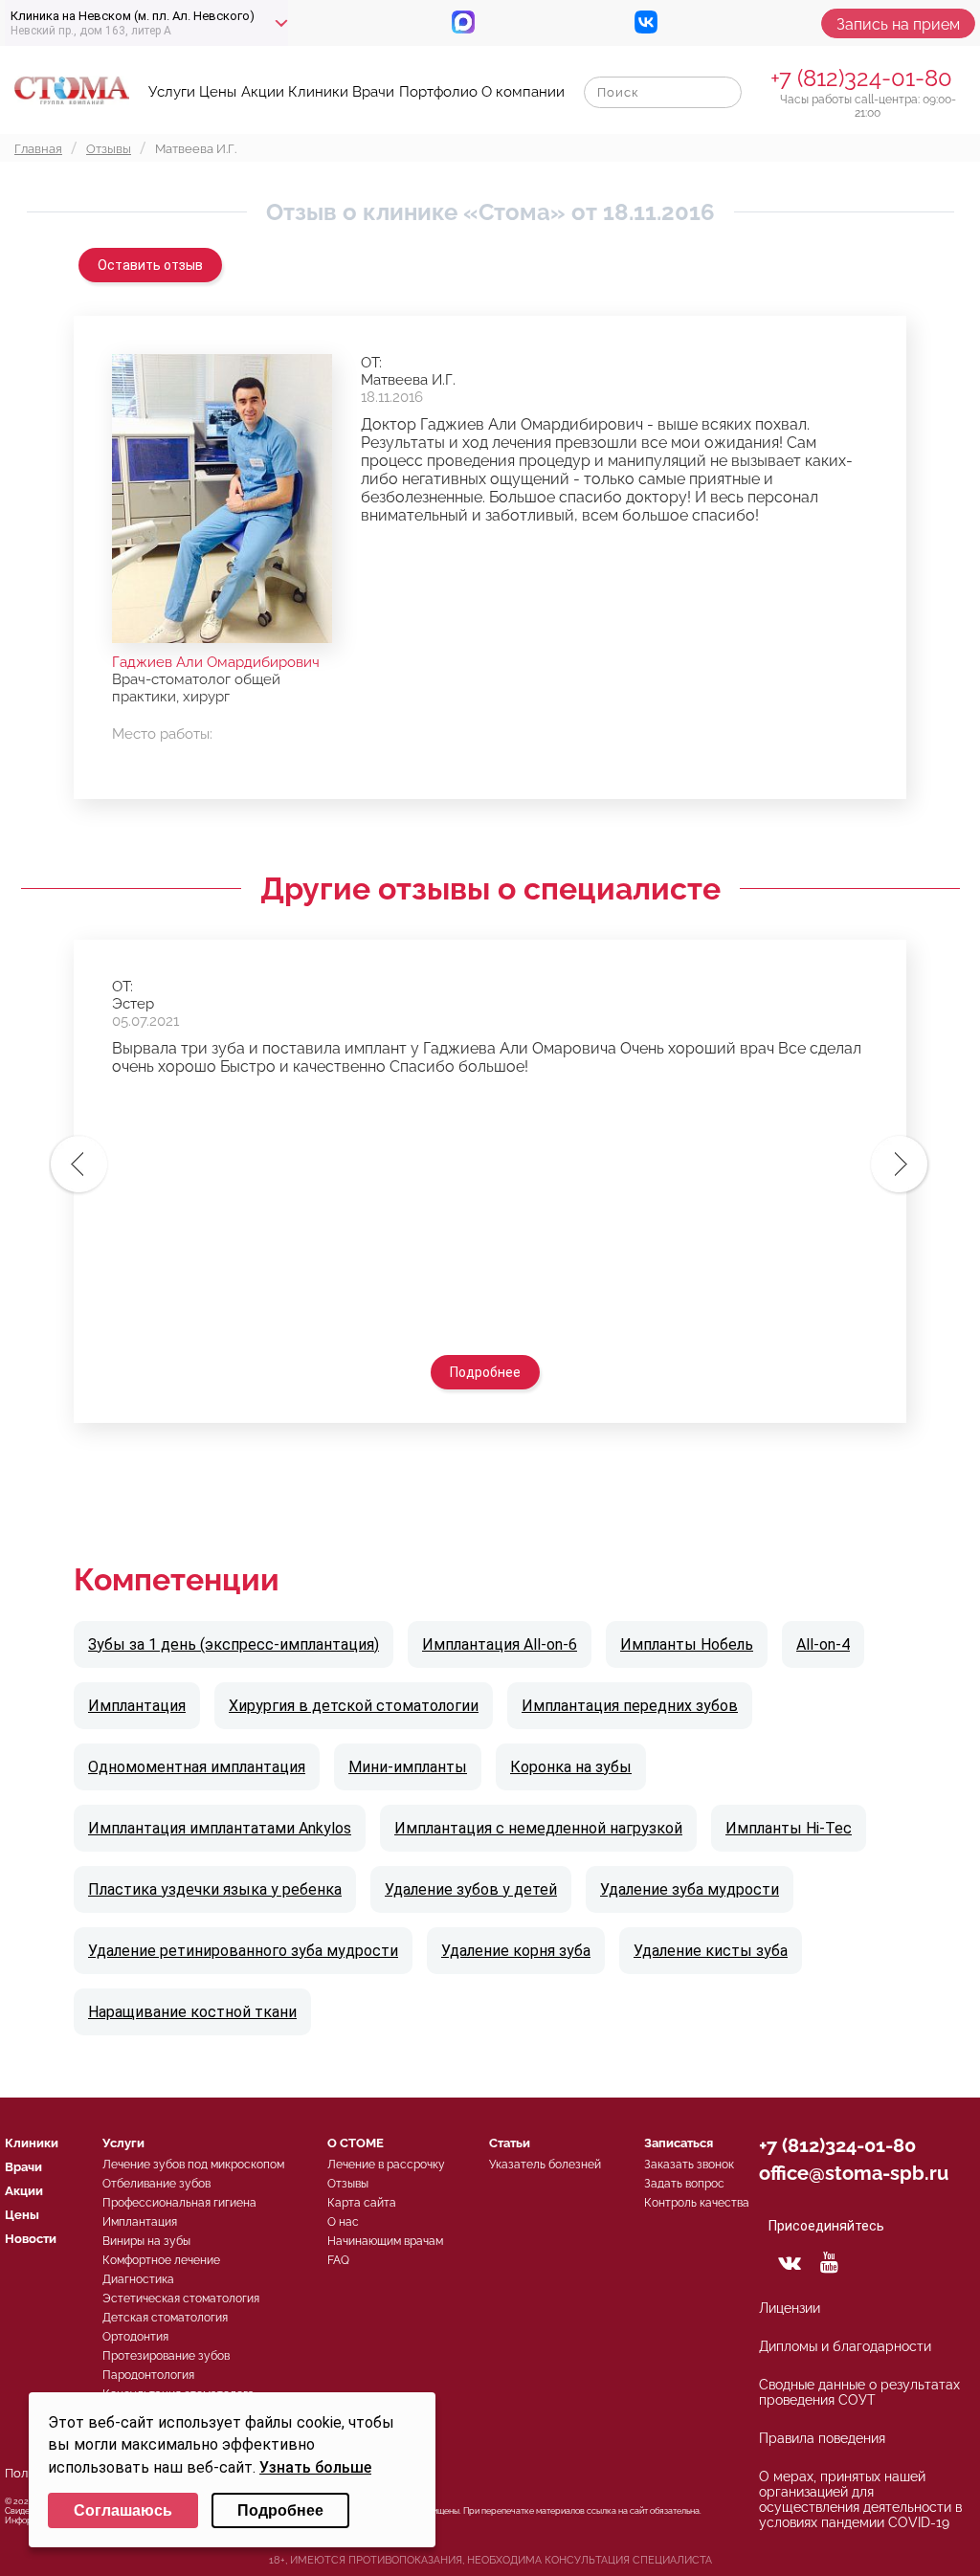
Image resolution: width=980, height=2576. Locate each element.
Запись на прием (898, 24)
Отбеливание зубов (156, 2184)
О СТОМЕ (356, 2143)
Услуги (172, 92)
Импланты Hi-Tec (789, 1828)
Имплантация (137, 1706)
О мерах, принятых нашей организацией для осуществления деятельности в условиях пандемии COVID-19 (860, 2499)
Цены (218, 92)
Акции (263, 92)
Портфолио (438, 92)
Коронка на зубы (571, 1767)
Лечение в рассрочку (386, 2165)
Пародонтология (148, 2375)
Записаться (679, 2143)
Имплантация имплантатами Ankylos (220, 1828)
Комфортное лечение (161, 2260)
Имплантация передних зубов (630, 1706)
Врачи (373, 92)
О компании (523, 92)
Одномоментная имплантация (197, 1767)
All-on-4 (823, 1644)
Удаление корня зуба (516, 1951)
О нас (343, 2222)
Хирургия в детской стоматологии (354, 1706)
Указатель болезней (545, 2165)
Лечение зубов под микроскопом (193, 2165)
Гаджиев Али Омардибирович (216, 662)
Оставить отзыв (150, 265)
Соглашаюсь (123, 2510)
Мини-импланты (408, 1767)
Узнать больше (315, 2467)
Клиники (318, 92)
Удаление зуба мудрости (690, 1889)
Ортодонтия (135, 2337)
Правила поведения (822, 2438)
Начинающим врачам (385, 2241)
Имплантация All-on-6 (500, 1644)
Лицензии (790, 2308)
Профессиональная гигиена (179, 2203)
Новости (31, 2239)
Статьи (510, 2143)
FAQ (338, 2260)
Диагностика (138, 2279)
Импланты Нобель (687, 1644)
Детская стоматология (165, 2318)
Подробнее (485, 1372)
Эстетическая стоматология (181, 2298)
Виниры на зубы (146, 2241)
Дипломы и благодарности (845, 2346)
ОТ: (371, 363)
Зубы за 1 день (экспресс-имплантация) (234, 1644)
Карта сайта (362, 2203)
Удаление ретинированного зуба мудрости (243, 1951)
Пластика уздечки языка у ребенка (215, 1889)
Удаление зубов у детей (471, 1889)
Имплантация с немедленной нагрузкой (538, 1828)
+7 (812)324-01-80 (861, 78)
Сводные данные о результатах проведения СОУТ (859, 2392)
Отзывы (348, 2184)
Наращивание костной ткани (192, 2012)
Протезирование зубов (166, 2356)
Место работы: (162, 734)
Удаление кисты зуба (711, 1951)
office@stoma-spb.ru (854, 2173)
